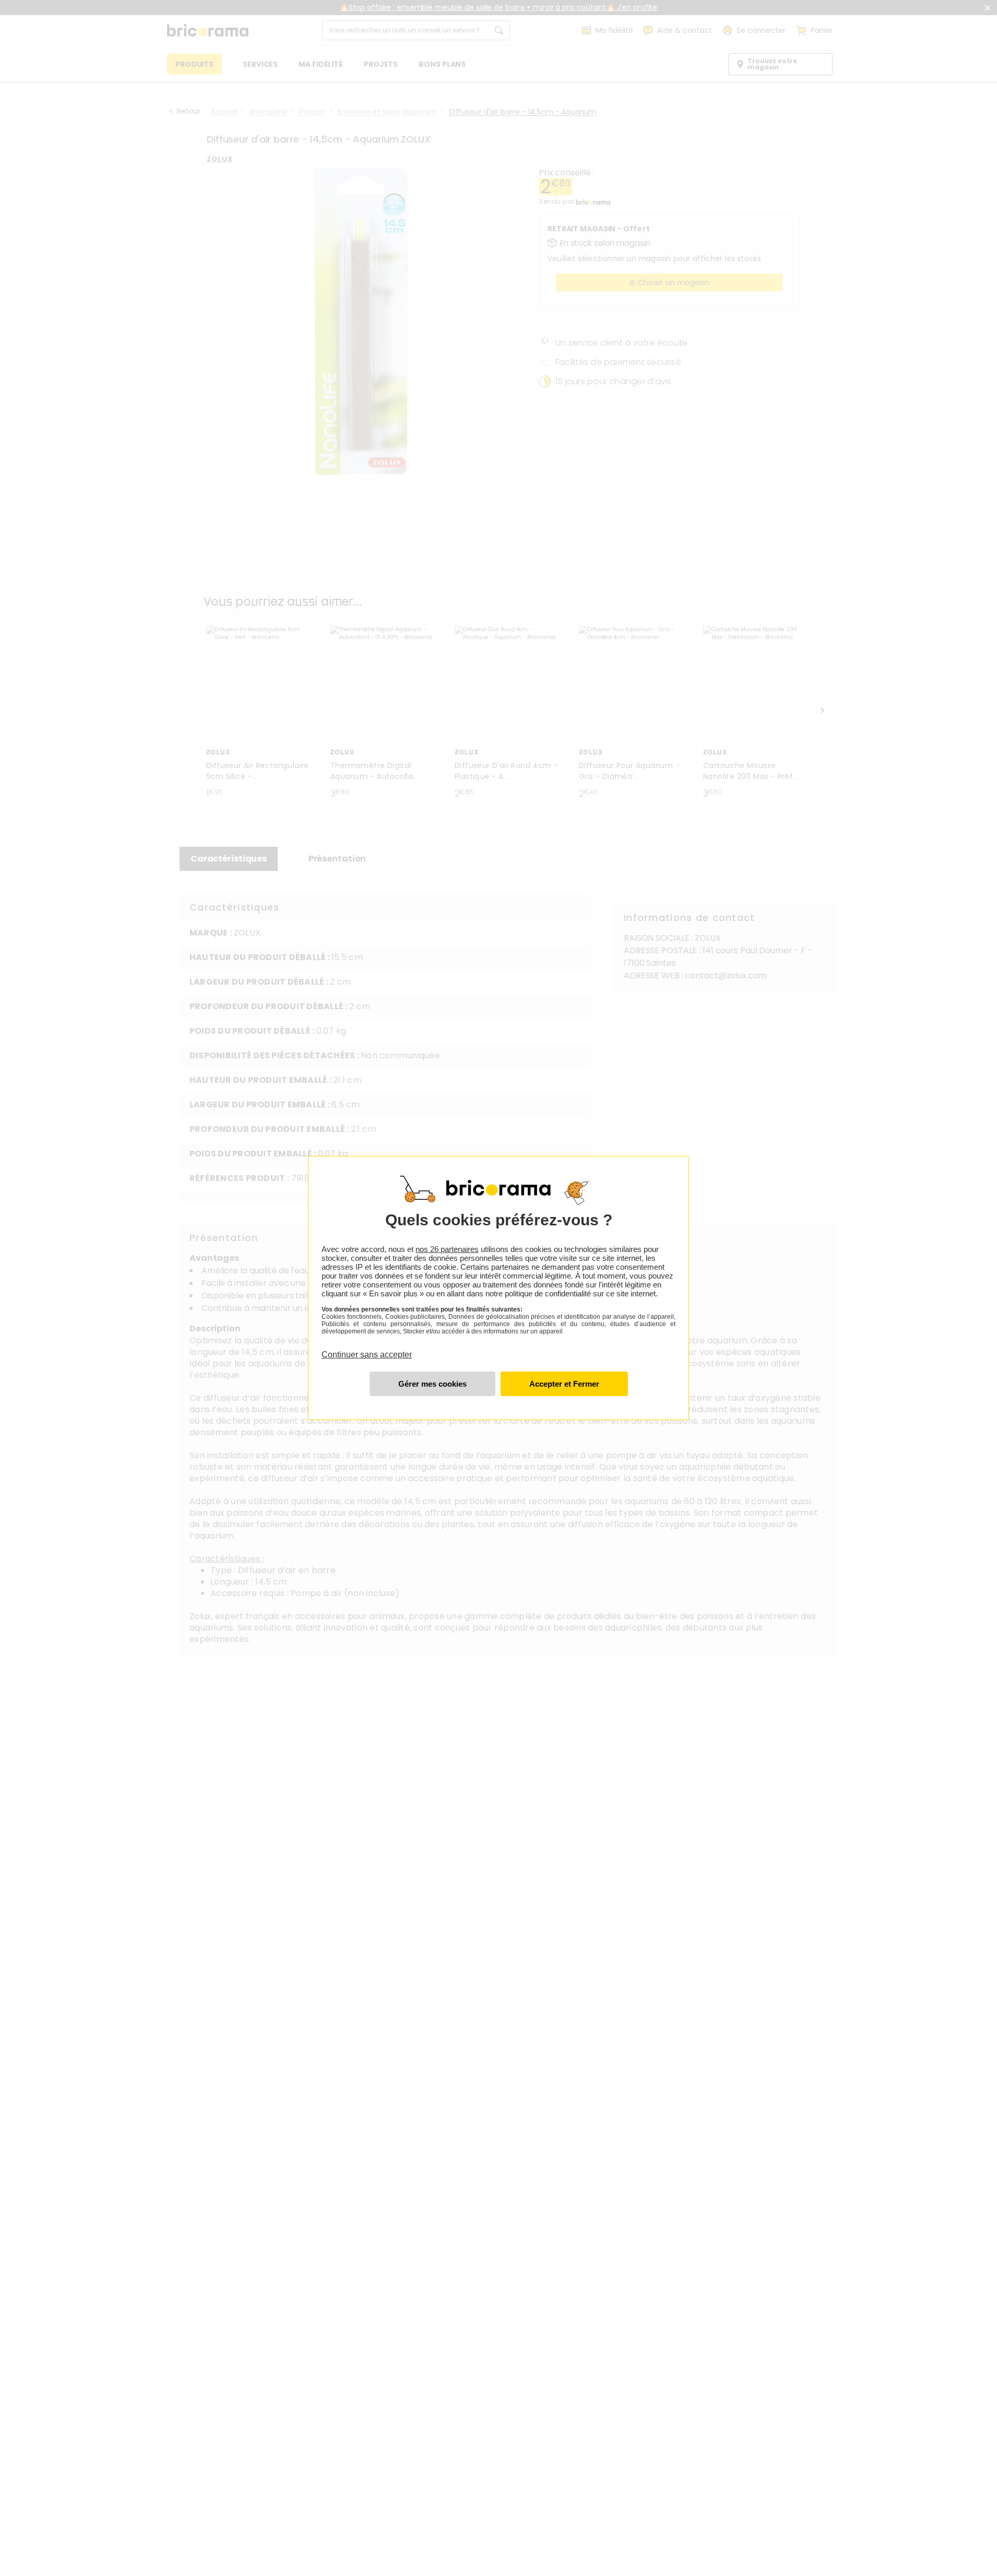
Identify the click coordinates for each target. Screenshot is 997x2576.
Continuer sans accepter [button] (367, 1349)
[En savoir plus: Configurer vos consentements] (432, 1384)
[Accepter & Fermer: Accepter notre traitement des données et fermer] (564, 1384)
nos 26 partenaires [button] (447, 1249)
